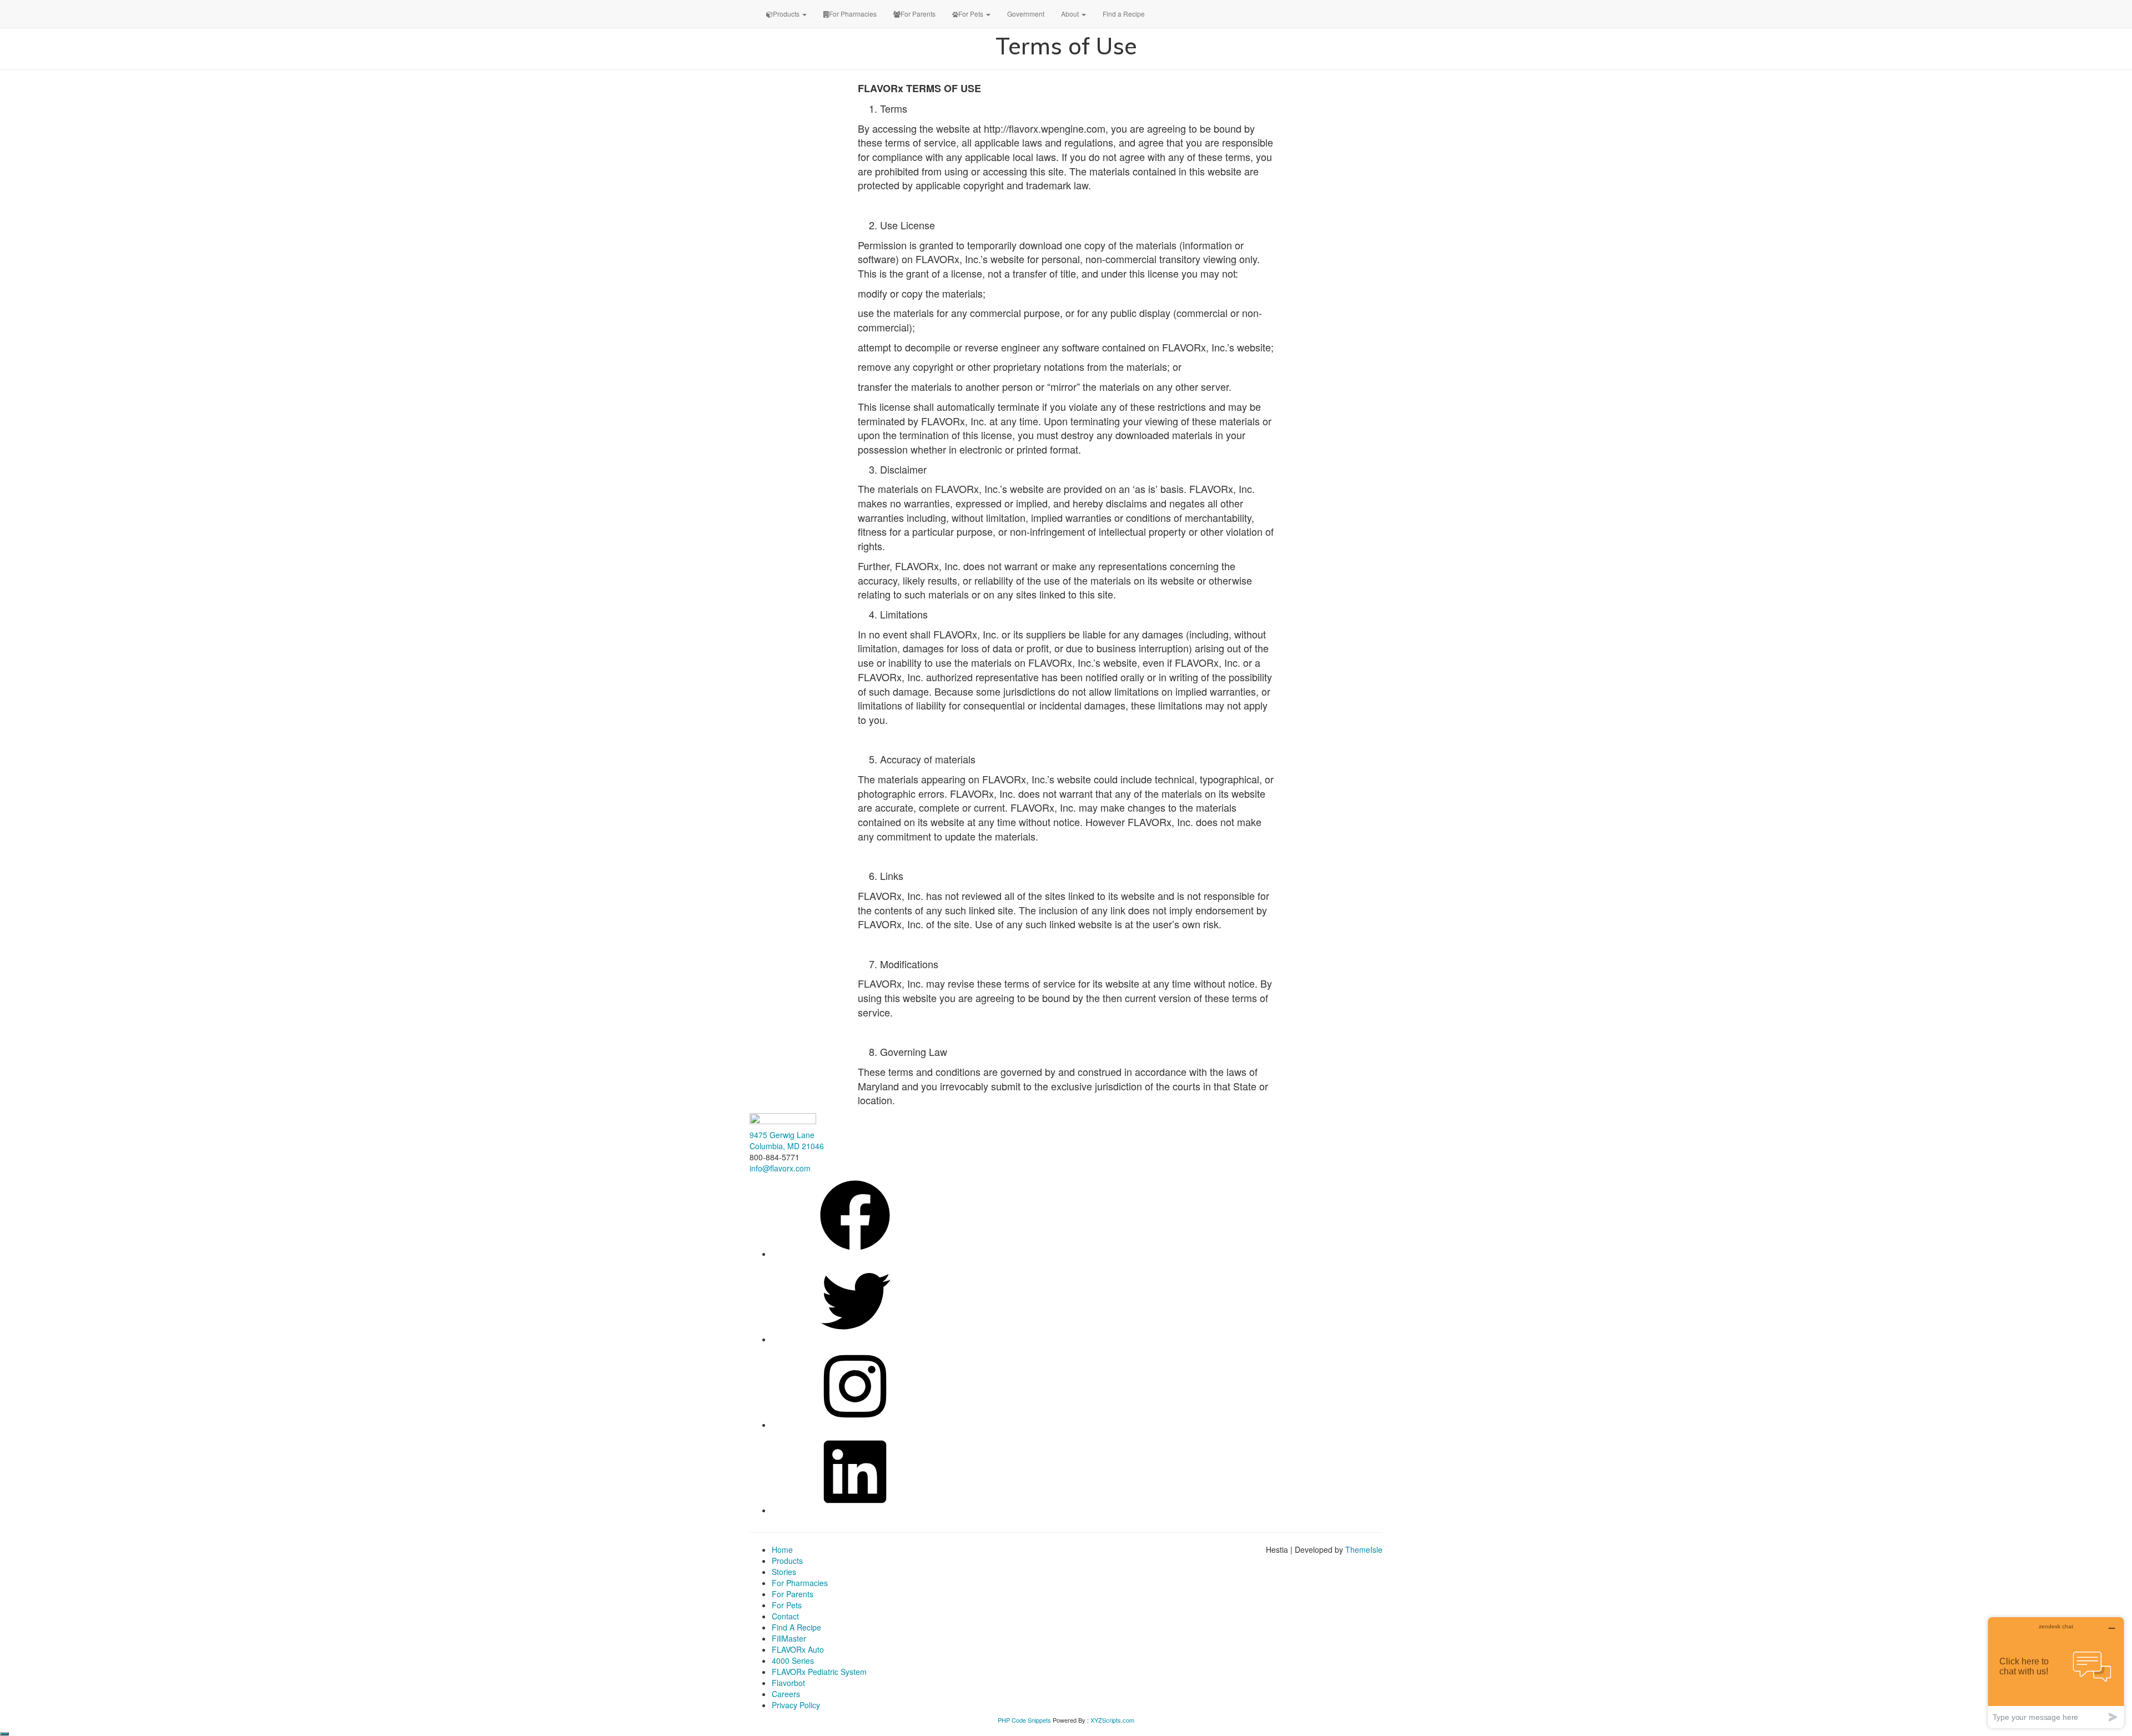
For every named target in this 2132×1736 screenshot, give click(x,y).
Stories (784, 1572)
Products (787, 14)
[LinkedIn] (855, 1510)
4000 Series (793, 1660)
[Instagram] (855, 1425)
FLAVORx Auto (798, 1649)
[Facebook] (855, 1254)
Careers (786, 1694)
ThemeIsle (1364, 1549)
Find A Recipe (796, 1627)
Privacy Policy (796, 1705)
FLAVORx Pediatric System (819, 1672)
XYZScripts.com (1112, 1720)
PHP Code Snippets (1024, 1720)
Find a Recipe (1124, 14)
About (1071, 14)
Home (782, 1549)
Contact (785, 1616)
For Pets (972, 14)
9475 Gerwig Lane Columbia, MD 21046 (787, 1140)
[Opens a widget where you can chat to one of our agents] (2056, 1672)
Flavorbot (788, 1683)
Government (1026, 14)
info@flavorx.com (780, 1168)
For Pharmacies (853, 14)
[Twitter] (855, 1339)
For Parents (918, 14)
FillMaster (789, 1638)
